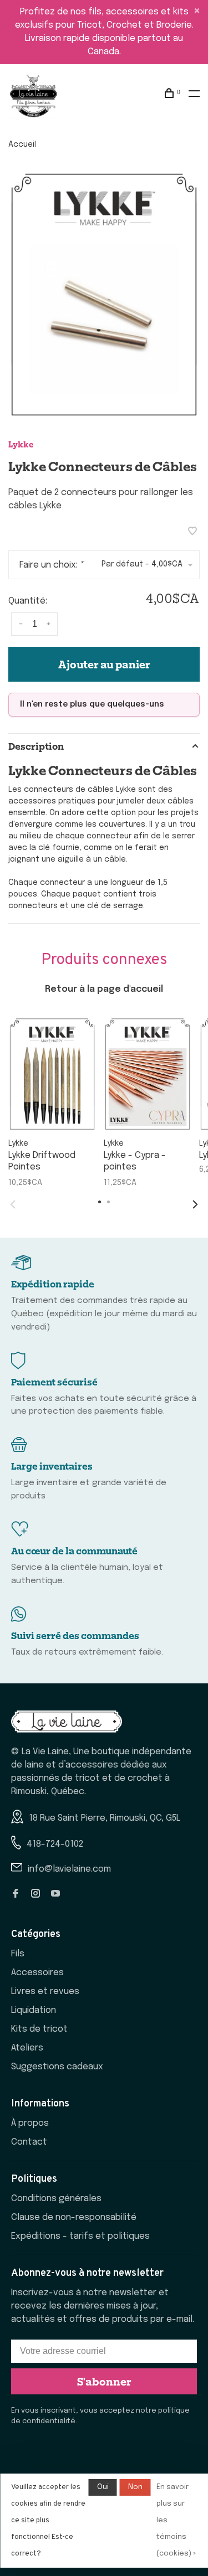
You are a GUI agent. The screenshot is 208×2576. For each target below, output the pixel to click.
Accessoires (37, 1973)
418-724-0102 (55, 1844)
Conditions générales (56, 2199)
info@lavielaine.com (69, 1869)
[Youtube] (55, 1895)
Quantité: (28, 601)
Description (36, 746)
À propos (30, 2123)
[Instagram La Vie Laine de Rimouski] (35, 1895)
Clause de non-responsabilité (74, 2217)
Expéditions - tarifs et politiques (80, 2236)
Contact (29, 2142)
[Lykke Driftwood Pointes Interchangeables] (52, 1074)
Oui (103, 2487)
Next (195, 1204)
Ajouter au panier (104, 664)
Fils (18, 1954)
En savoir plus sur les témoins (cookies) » (176, 2520)
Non (135, 2487)
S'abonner (104, 2381)
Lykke (21, 444)
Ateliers (27, 2048)
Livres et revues (45, 1992)
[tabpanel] (104, 295)
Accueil (22, 145)
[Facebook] (16, 1895)
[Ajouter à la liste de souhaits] (192, 532)
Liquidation (34, 2010)
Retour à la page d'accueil (104, 989)
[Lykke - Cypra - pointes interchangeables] (148, 1074)
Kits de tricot (39, 2029)
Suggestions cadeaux (57, 2067)
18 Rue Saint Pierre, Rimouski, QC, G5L (105, 1818)
